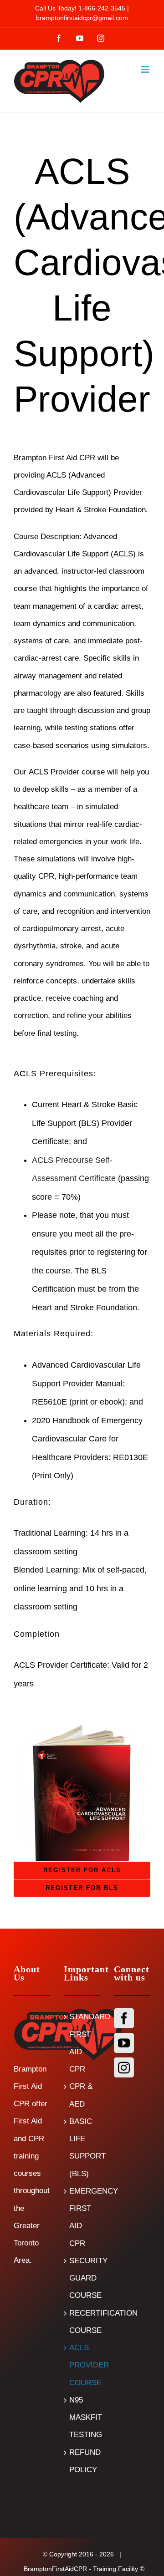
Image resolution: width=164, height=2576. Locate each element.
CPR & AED (81, 2095)
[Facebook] (124, 2018)
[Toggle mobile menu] (146, 69)
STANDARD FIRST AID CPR (82, 2043)
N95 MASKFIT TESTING (82, 2418)
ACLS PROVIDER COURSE (82, 2365)
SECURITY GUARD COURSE (82, 2278)
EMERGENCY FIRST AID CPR (82, 2217)
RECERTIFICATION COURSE (82, 2322)
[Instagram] (124, 2067)
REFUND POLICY (82, 2461)
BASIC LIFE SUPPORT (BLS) (82, 2148)
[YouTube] (124, 2043)
